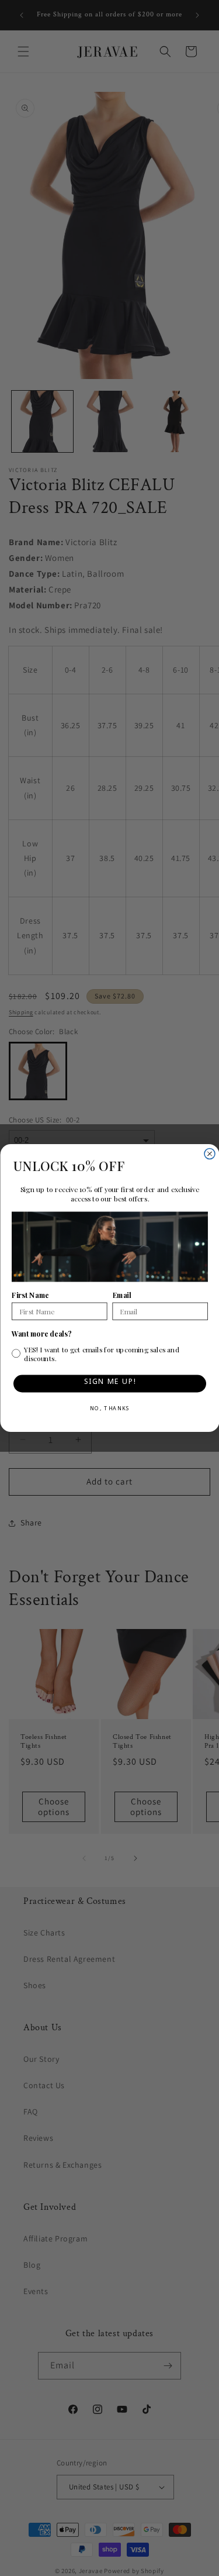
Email (121, 1296)
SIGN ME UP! (109, 1384)
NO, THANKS (109, 1410)
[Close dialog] (210, 1154)
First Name (30, 1296)
